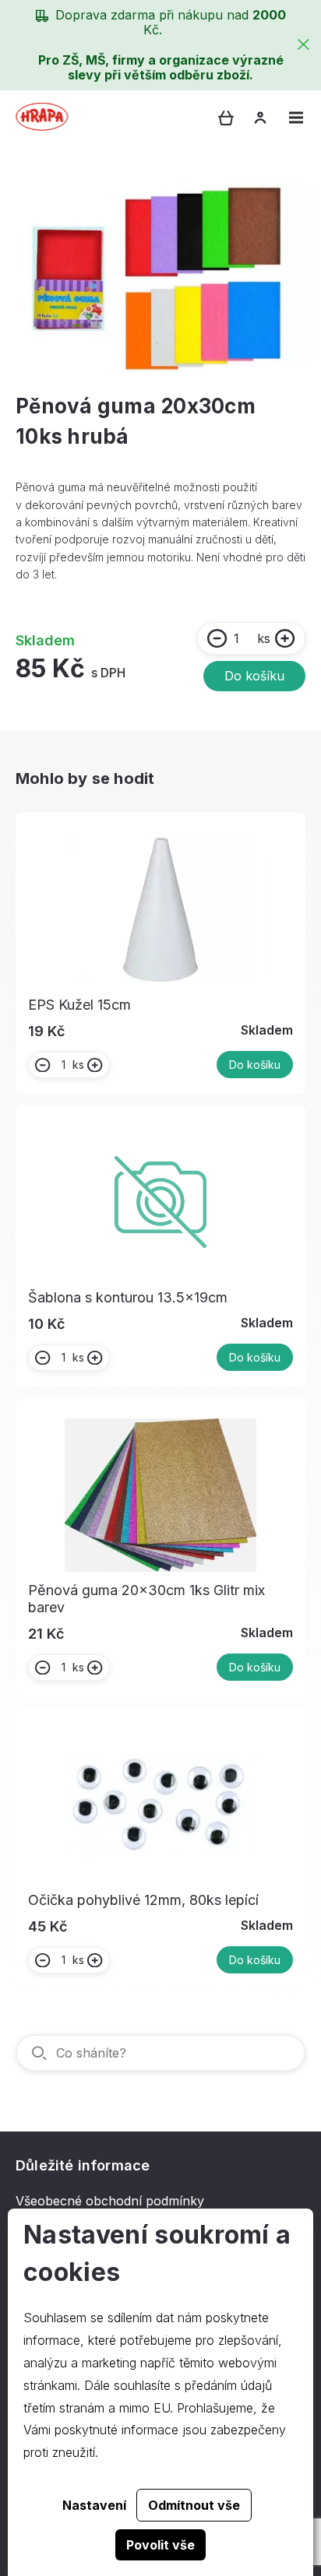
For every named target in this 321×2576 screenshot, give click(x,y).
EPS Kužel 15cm (79, 1005)
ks (264, 638)
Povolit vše (160, 2545)
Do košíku (254, 676)
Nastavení (94, 2505)
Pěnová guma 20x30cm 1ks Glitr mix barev (146, 1599)
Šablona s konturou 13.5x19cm (128, 1297)
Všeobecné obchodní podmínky (110, 2201)
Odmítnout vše (194, 2505)
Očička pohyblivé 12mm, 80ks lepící (143, 1900)
